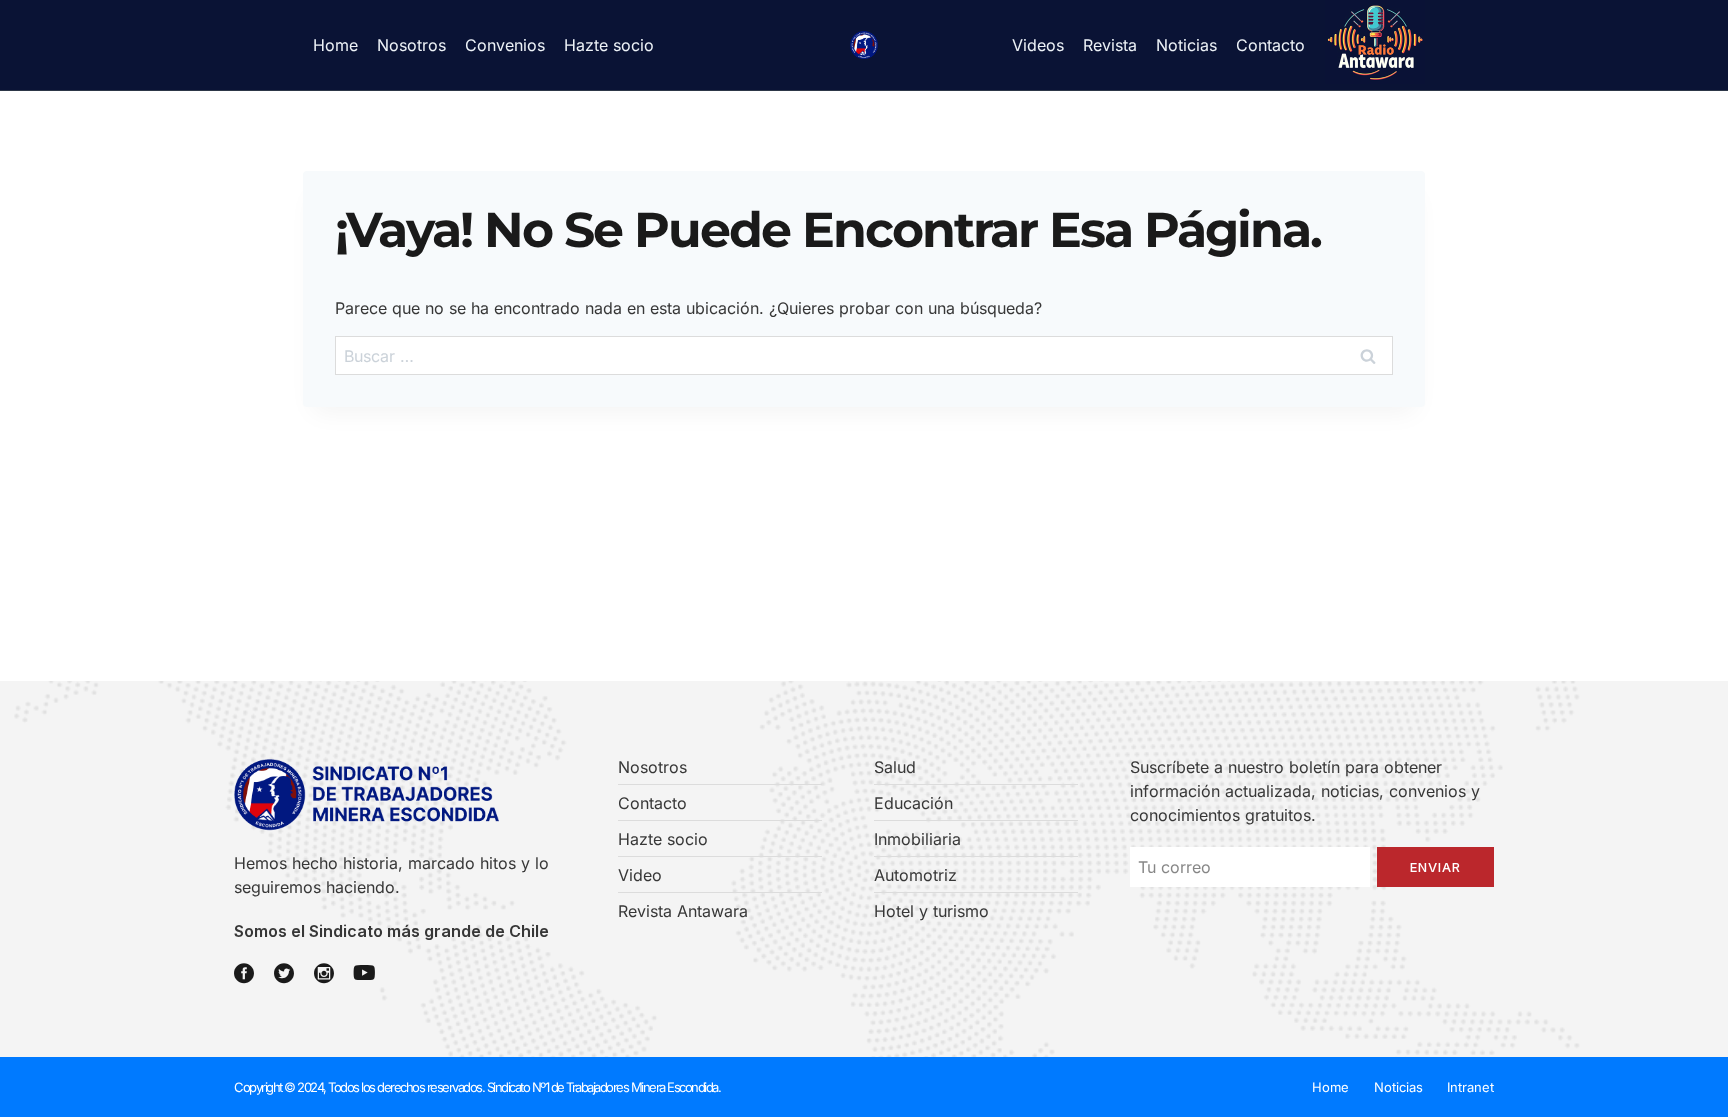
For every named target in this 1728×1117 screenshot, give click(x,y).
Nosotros (411, 45)
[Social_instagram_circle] (324, 973)
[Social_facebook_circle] (244, 973)
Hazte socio (609, 45)
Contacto (1270, 45)
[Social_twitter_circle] (284, 973)
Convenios (505, 45)
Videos (1038, 45)
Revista (1110, 45)
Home (335, 45)
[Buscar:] (864, 356)
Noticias (1186, 45)
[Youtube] (364, 973)
